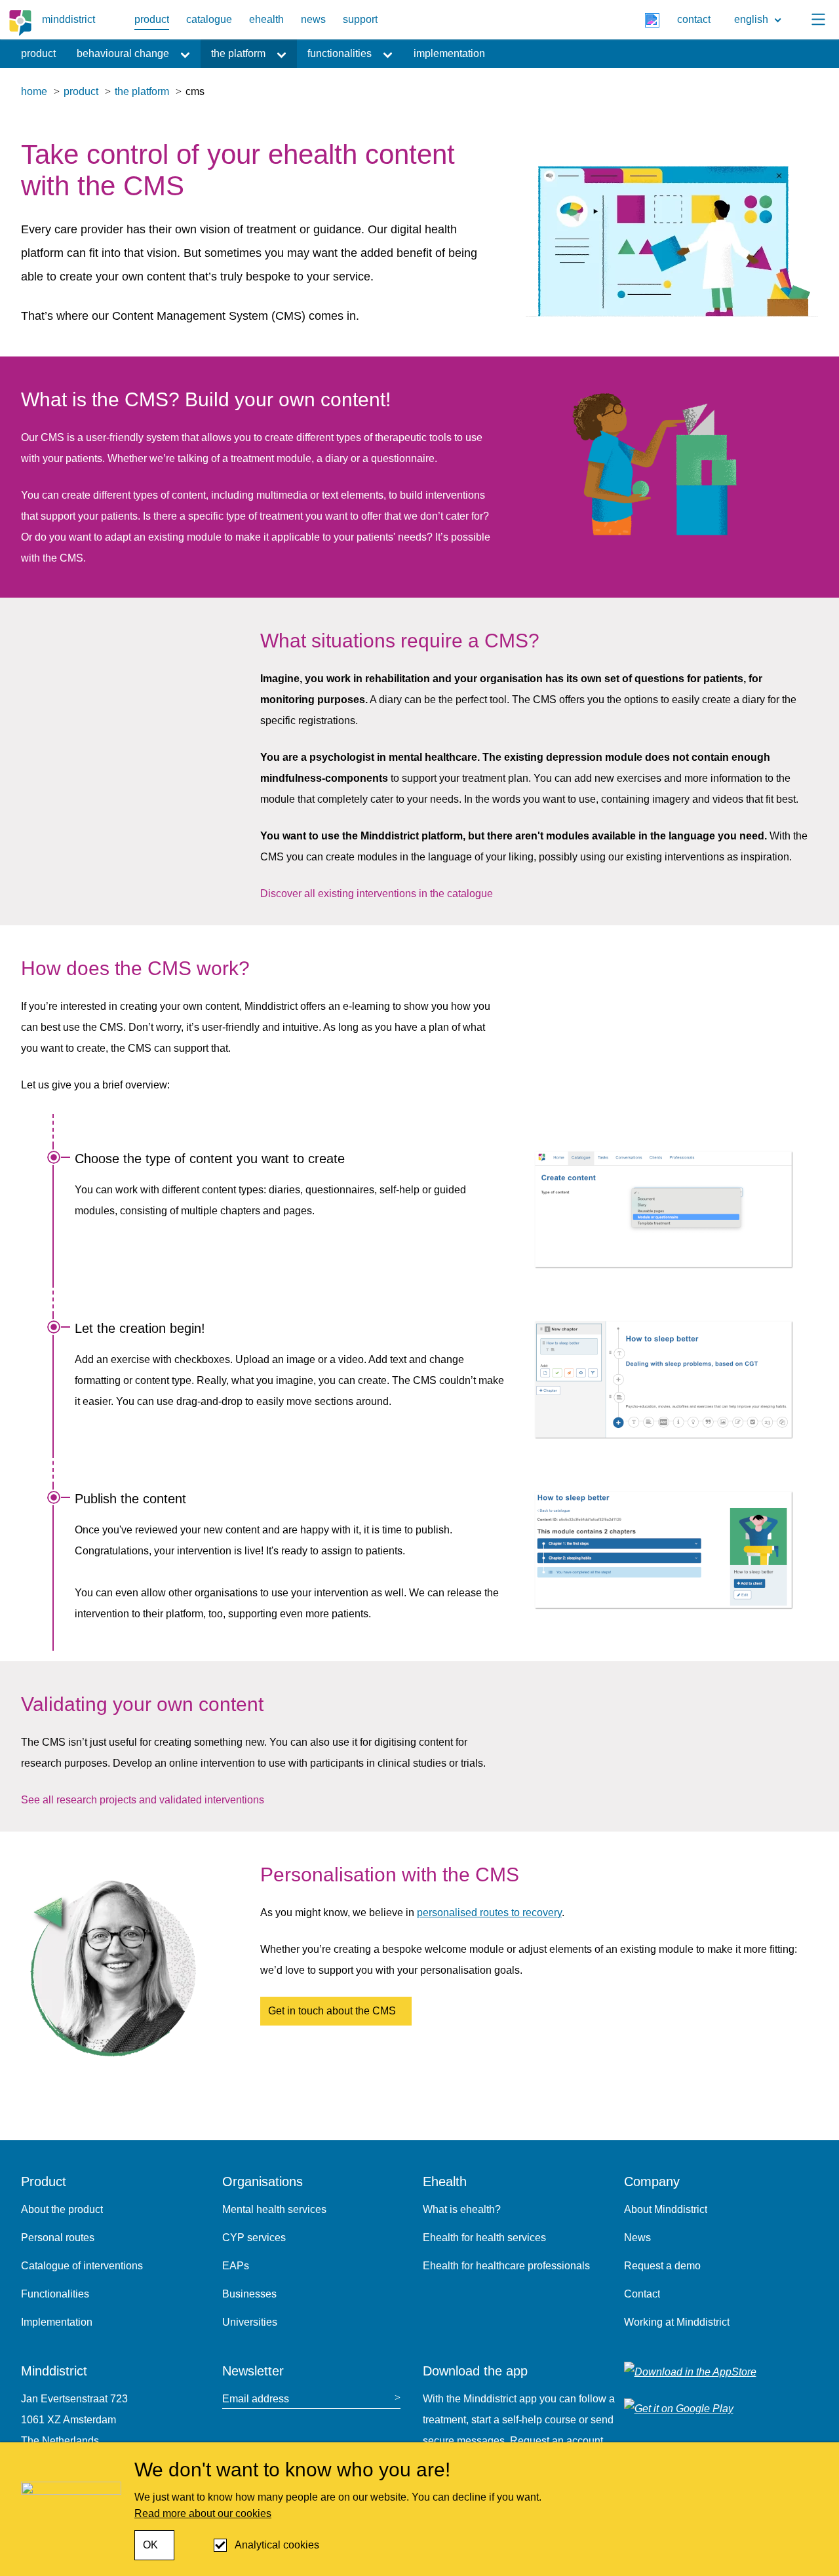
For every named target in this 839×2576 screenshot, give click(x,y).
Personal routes (58, 2238)
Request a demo (662, 2266)
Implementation (57, 2322)
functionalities (340, 53)
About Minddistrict (666, 2209)
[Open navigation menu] (818, 20)
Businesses (249, 2294)
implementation (449, 53)
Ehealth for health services (484, 2238)
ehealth (266, 19)
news (313, 19)
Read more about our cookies (203, 2513)
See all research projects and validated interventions (143, 1800)
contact (694, 19)
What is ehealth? (462, 2209)
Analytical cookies (277, 2545)
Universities (250, 2322)
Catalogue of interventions (82, 2266)
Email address (256, 2399)
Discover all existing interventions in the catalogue (377, 894)
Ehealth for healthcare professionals (506, 2266)
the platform (238, 53)
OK (150, 2545)
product (152, 19)
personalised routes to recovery (489, 1913)
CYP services (254, 2238)
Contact (642, 2294)
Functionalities (55, 2294)
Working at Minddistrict (677, 2322)
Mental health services (274, 2209)
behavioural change (123, 53)
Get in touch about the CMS (332, 2011)
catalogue (209, 19)
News (637, 2238)
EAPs (236, 2266)
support (360, 19)
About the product (62, 2209)
